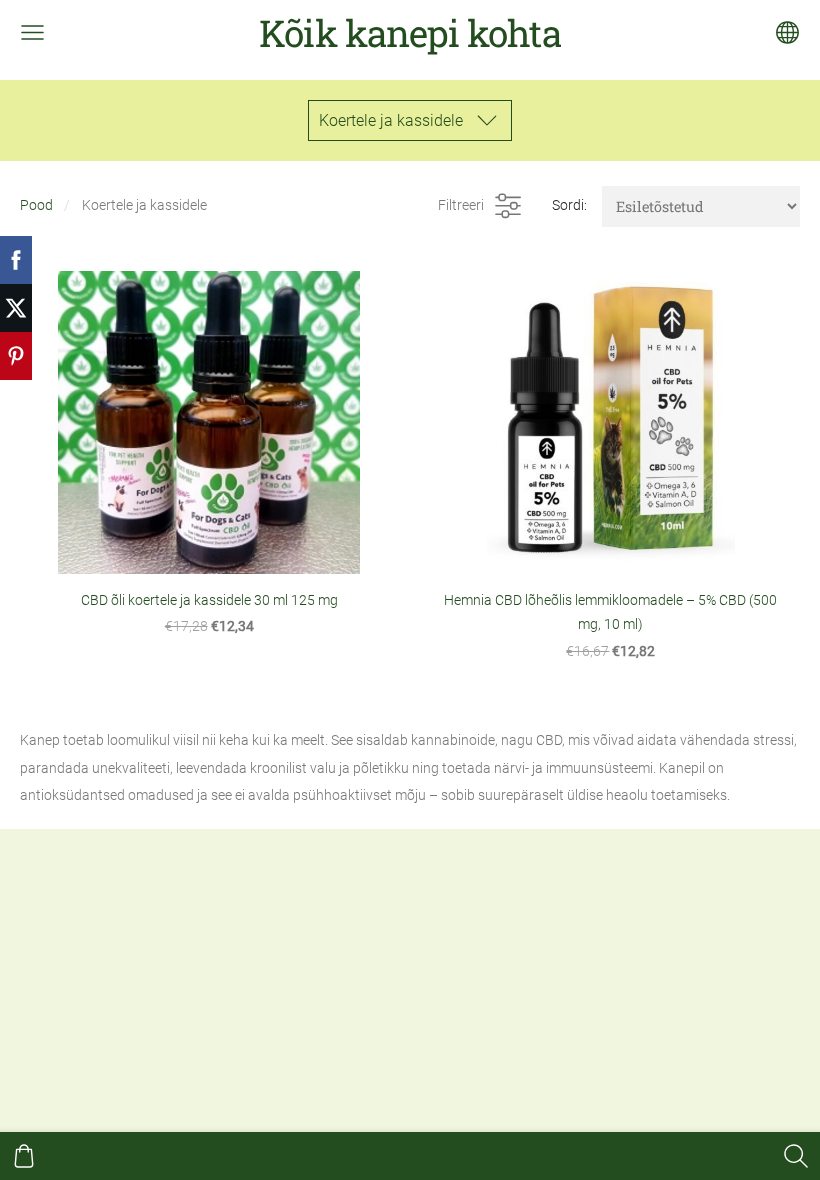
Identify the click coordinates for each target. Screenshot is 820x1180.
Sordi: (569, 205)
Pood (36, 205)
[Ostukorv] (24, 1156)
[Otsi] (796, 1156)
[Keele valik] (787, 32)
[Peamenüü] (32, 32)
